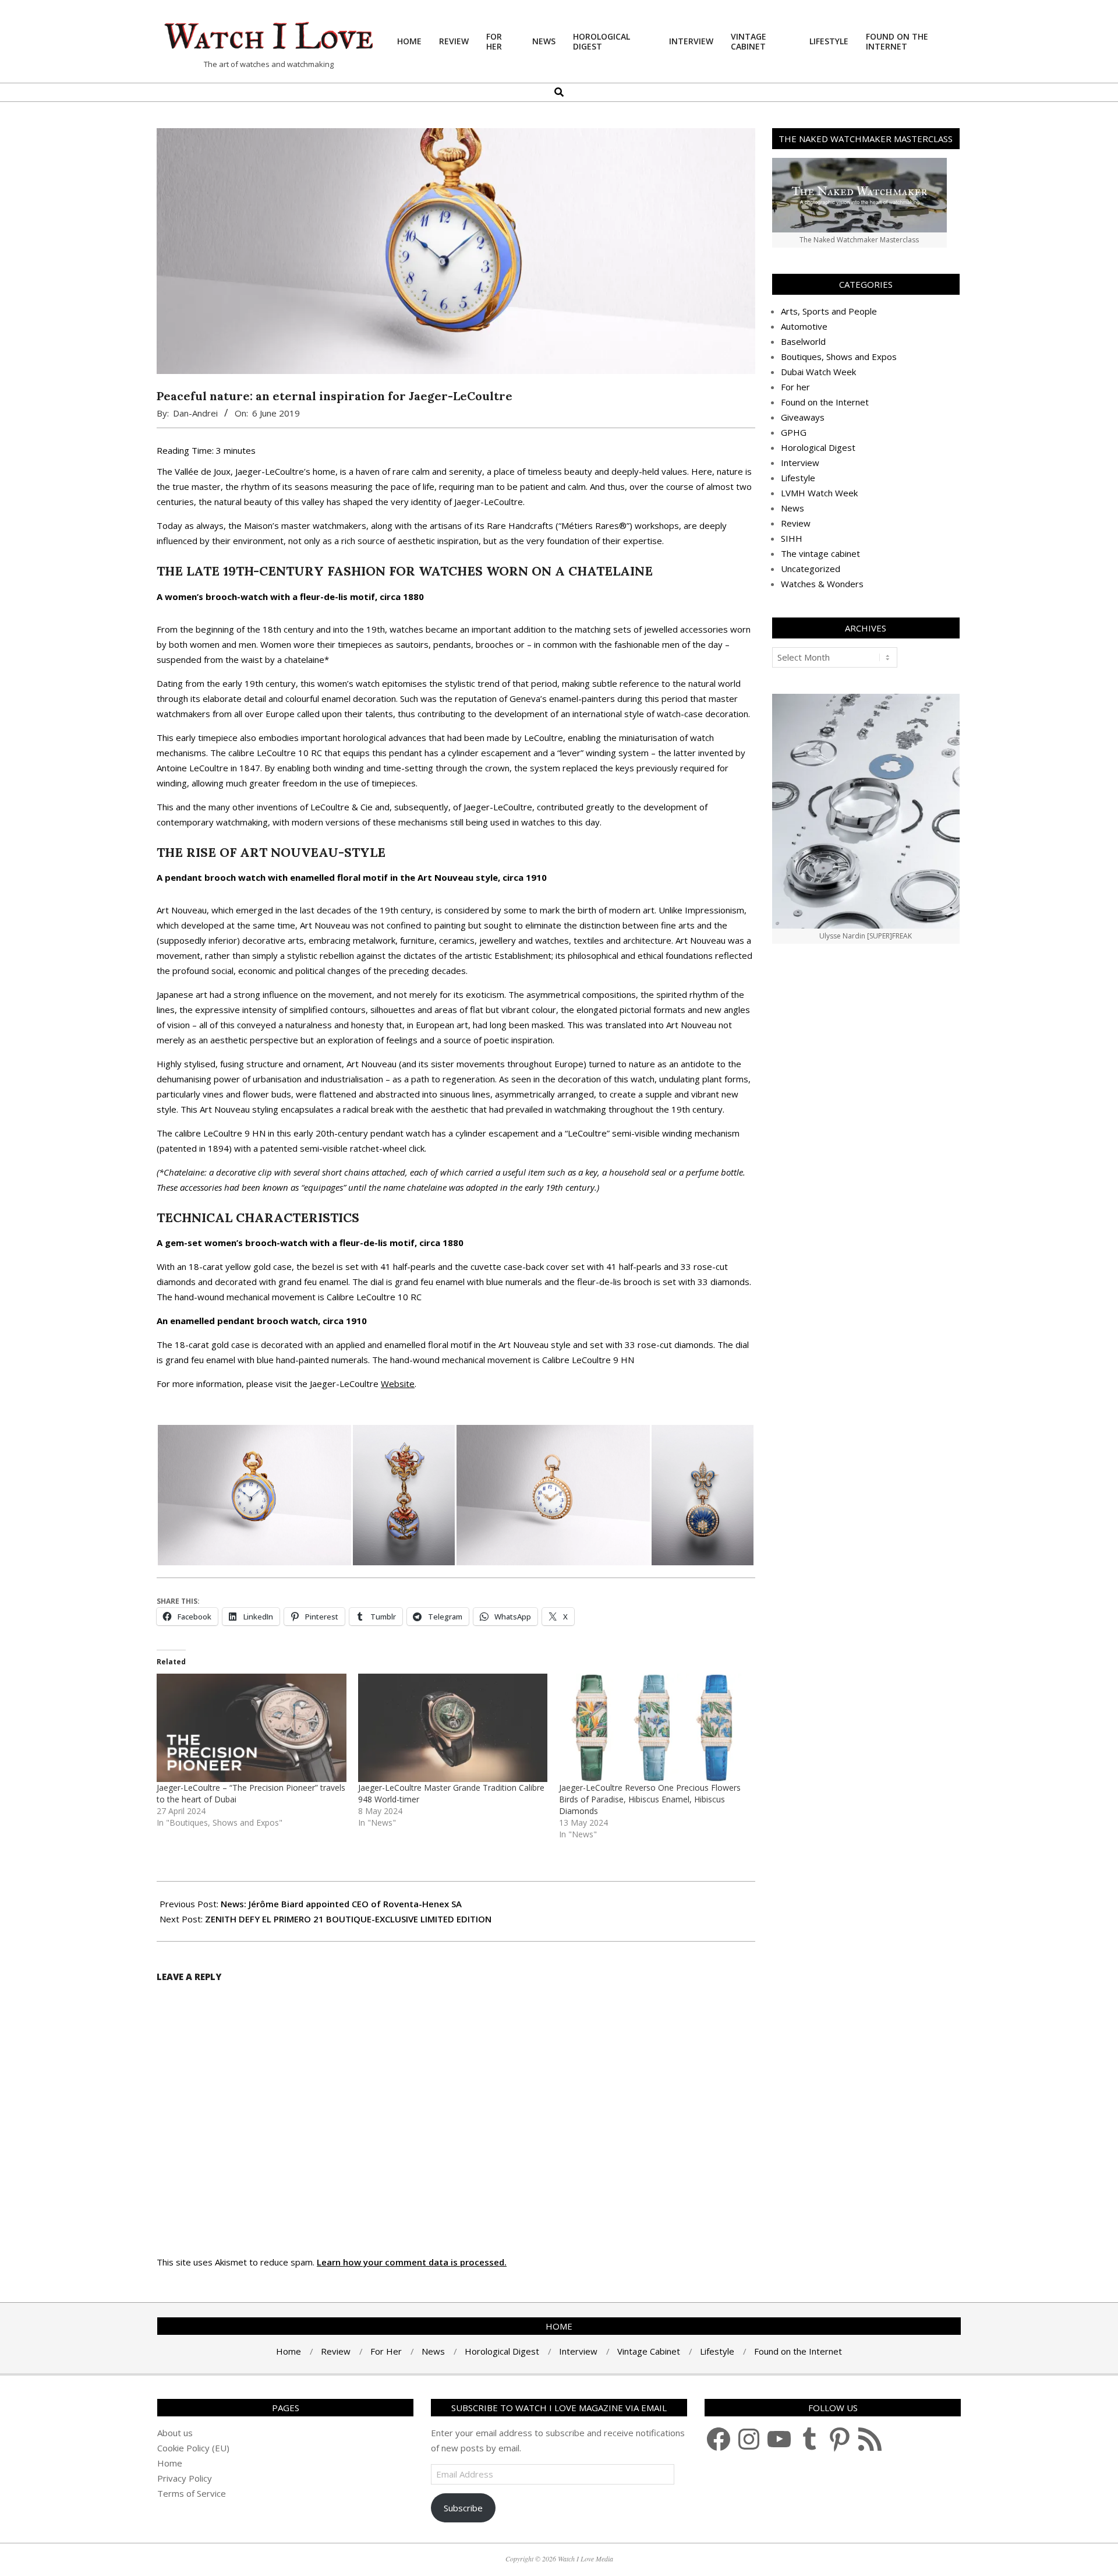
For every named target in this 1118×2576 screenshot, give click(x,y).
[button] (254, 1495)
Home (170, 2463)
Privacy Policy (185, 2478)
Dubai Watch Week (818, 372)
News (792, 508)
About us (175, 2433)
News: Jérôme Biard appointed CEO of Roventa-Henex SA (341, 1904)
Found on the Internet (825, 402)
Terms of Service (192, 2493)
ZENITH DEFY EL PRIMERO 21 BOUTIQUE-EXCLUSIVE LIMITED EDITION (348, 1919)
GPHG (794, 432)
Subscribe (463, 2508)
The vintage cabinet (820, 553)
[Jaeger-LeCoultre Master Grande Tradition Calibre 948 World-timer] (453, 1728)
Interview (800, 463)
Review (796, 523)
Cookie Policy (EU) (193, 2448)
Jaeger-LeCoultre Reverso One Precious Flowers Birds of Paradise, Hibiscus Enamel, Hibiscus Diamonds (650, 1799)
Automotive (804, 326)
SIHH (792, 538)
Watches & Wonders (822, 584)
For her (795, 387)
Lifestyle (798, 478)
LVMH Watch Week (819, 493)
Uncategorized (811, 569)
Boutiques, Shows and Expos (839, 357)
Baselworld (803, 341)
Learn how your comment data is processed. (412, 2262)
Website (398, 1384)
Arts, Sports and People (829, 311)
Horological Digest (818, 447)
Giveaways (803, 417)
